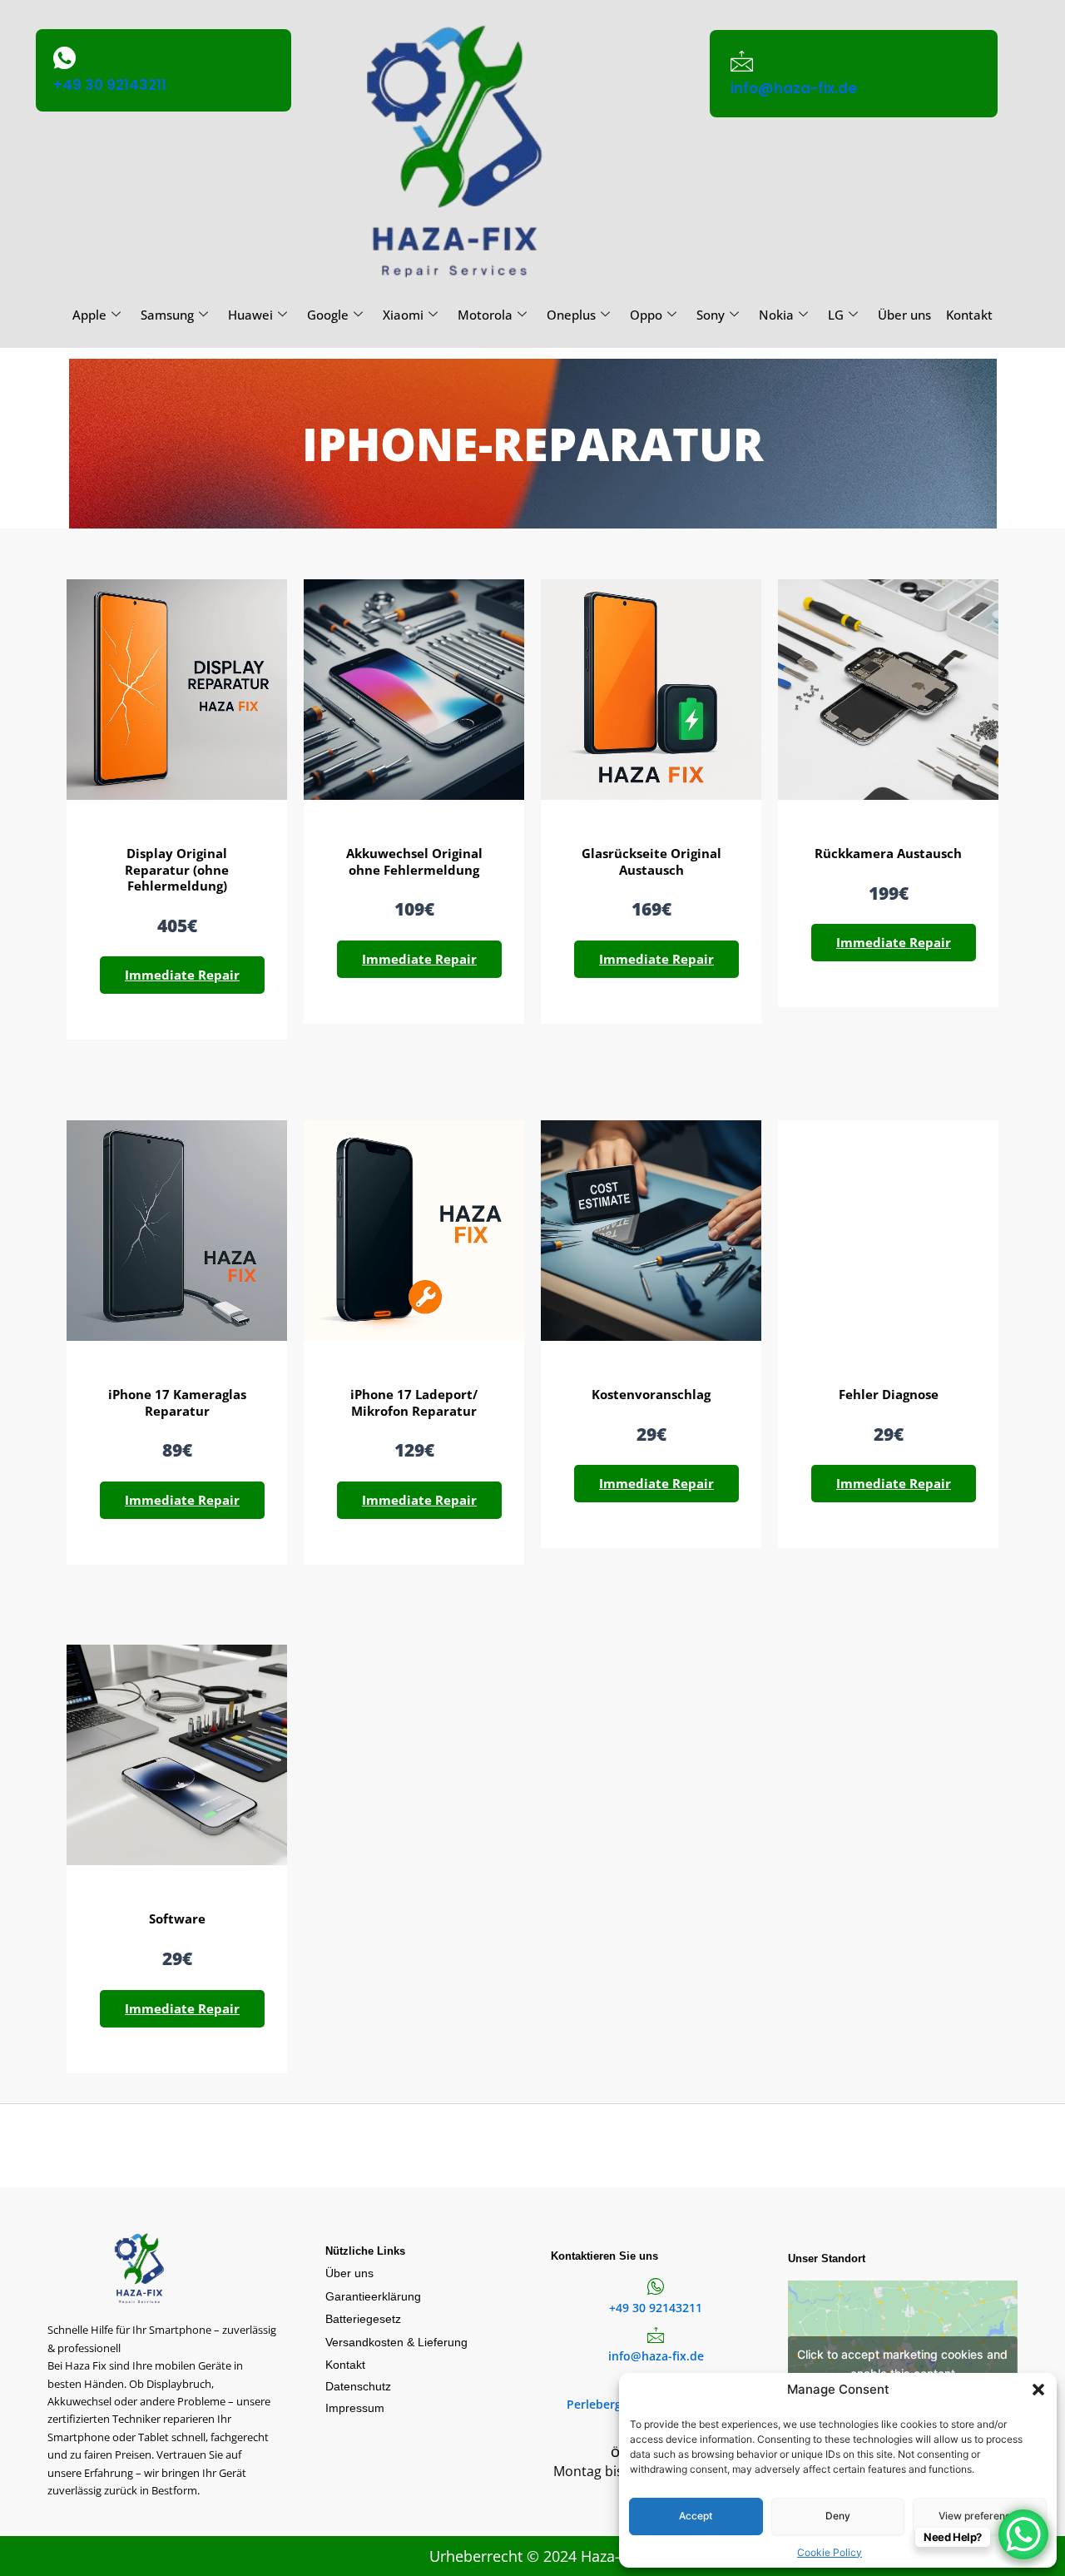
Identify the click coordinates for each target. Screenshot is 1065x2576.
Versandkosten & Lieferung (396, 2342)
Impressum (355, 2408)
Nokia (776, 315)
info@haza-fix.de (794, 88)
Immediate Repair (182, 975)
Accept (696, 2516)
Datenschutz (358, 2386)
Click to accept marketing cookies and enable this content (902, 2364)
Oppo (646, 315)
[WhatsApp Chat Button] (1023, 2534)
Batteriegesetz (363, 2319)
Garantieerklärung (373, 2296)
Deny (838, 2516)
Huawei (250, 315)
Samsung (167, 315)
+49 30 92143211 (110, 85)
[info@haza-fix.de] (742, 61)
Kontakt (969, 315)
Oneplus (571, 315)
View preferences (980, 2516)
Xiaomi (403, 315)
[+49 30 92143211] (64, 58)
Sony (711, 315)
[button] (1038, 2390)
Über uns (904, 315)
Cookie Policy (830, 2552)
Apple (89, 315)
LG (836, 315)
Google (328, 315)
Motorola (485, 315)
